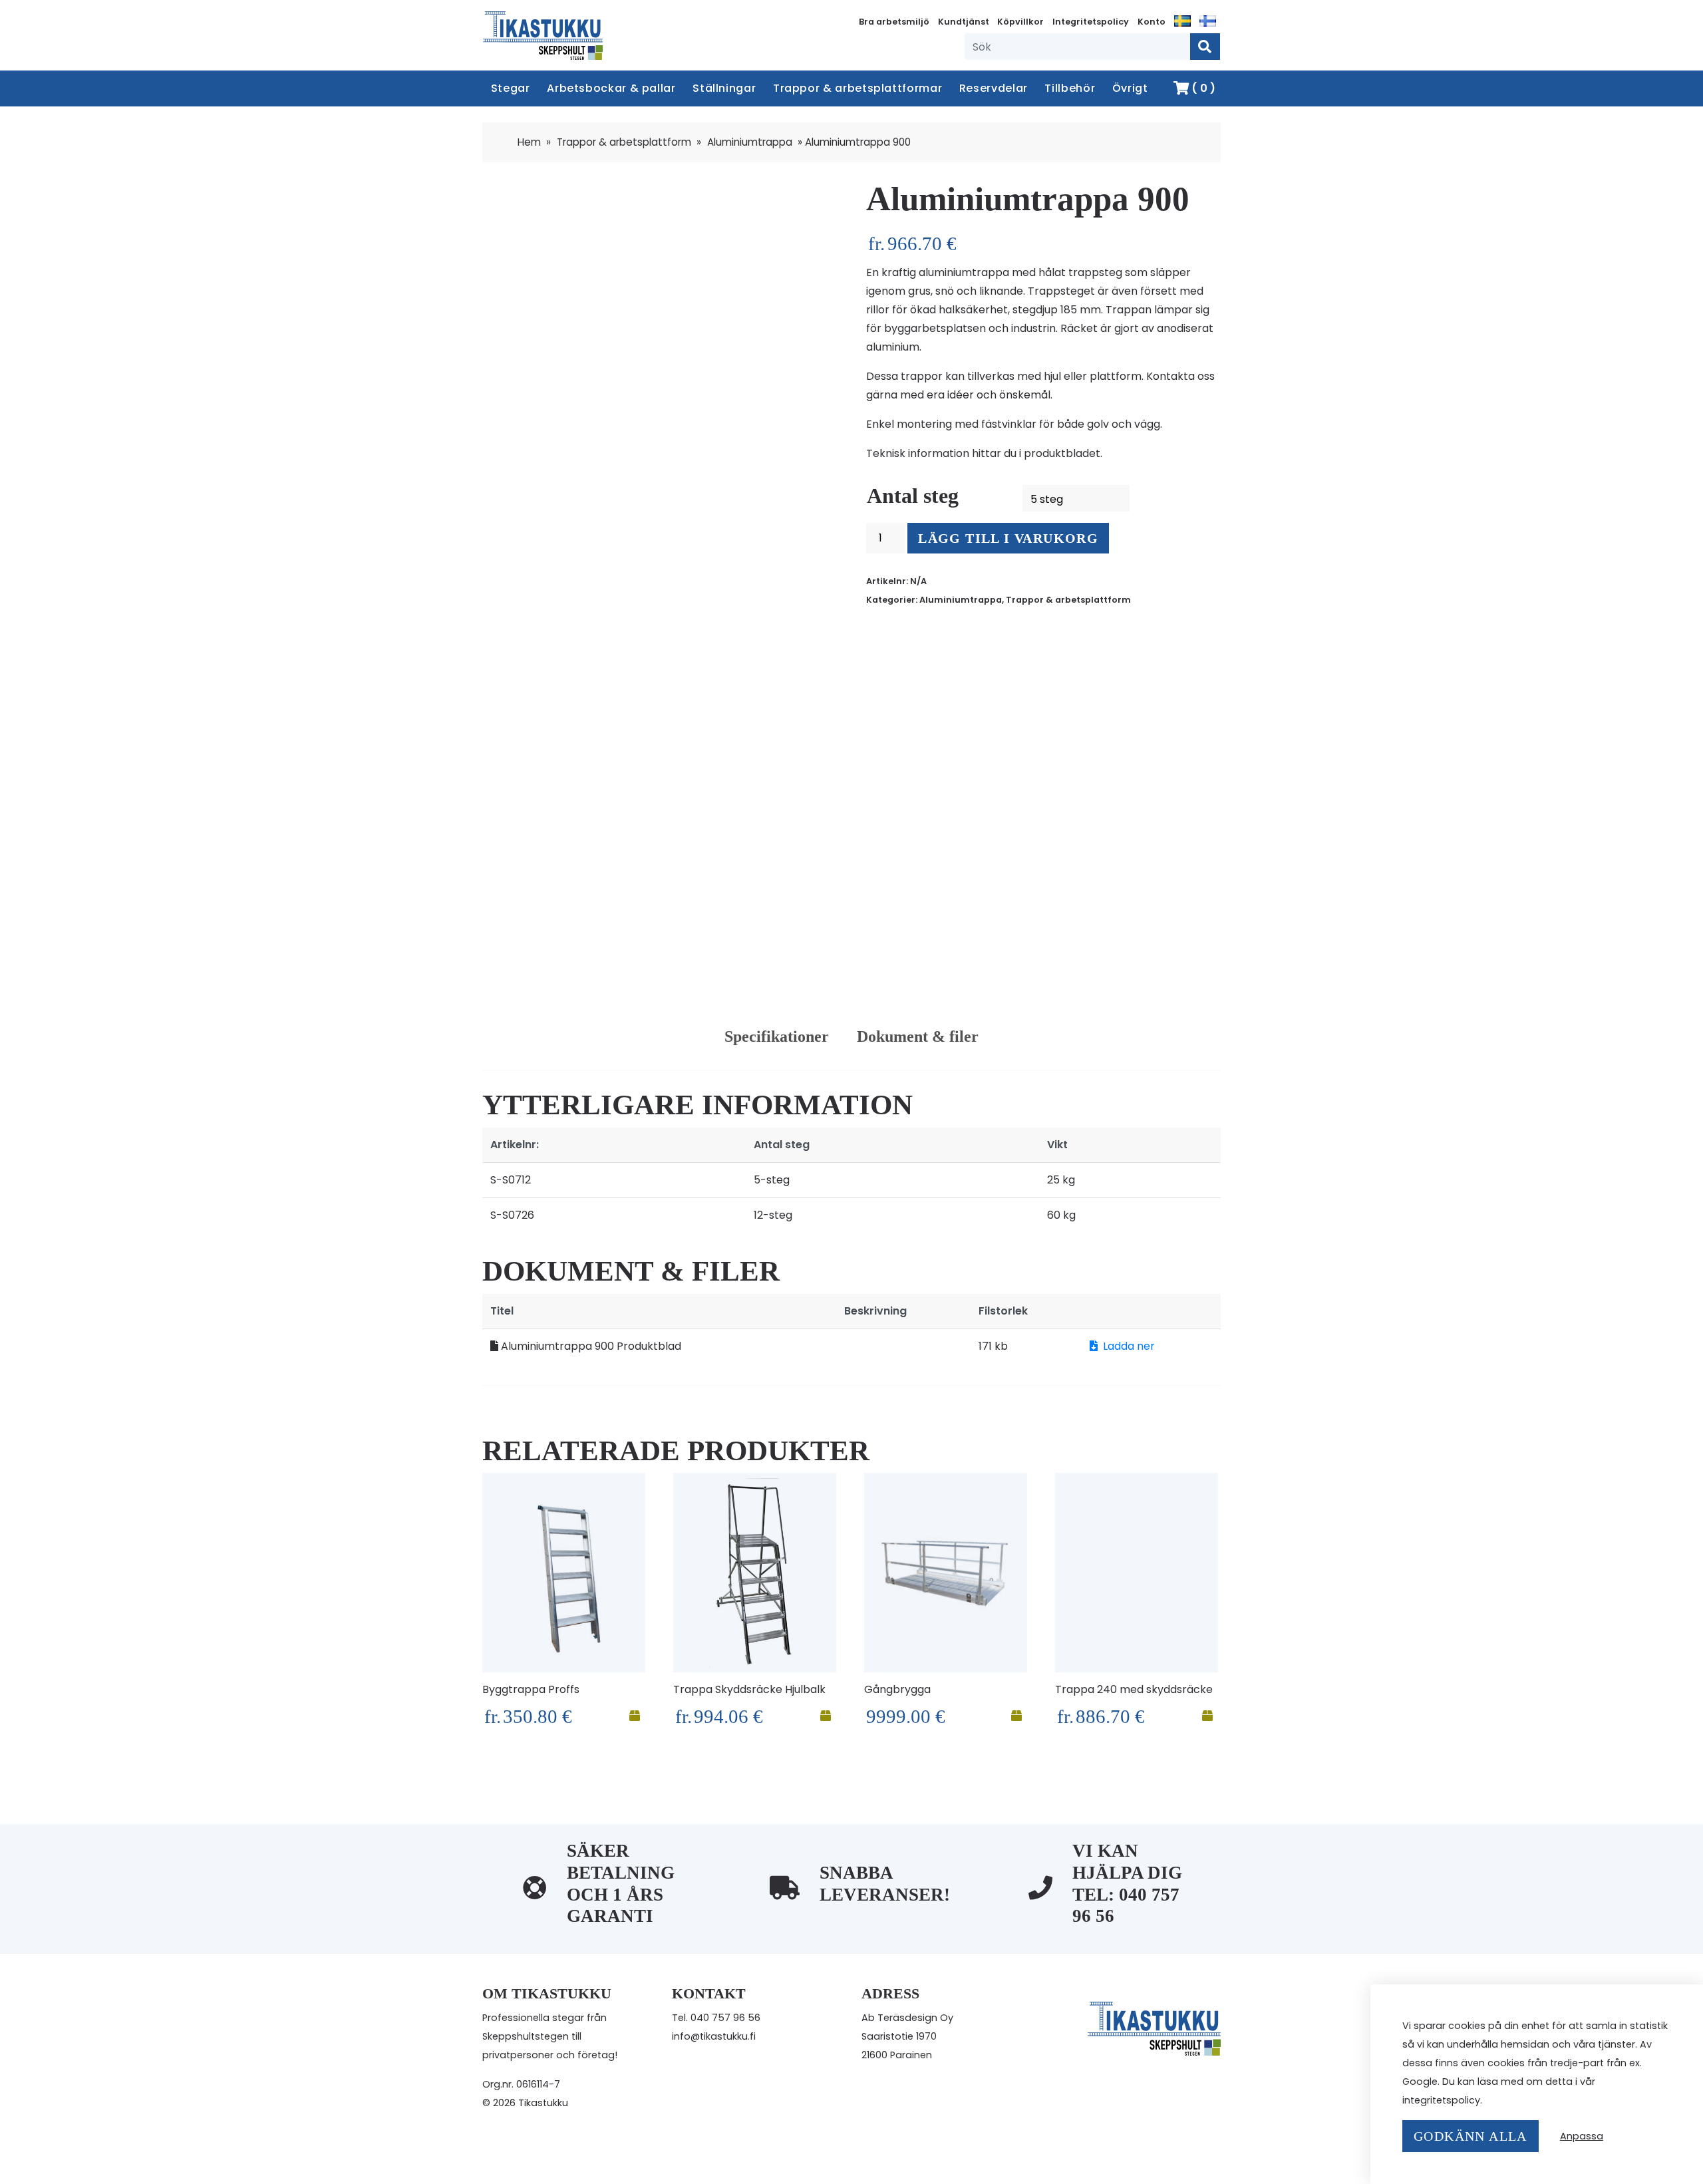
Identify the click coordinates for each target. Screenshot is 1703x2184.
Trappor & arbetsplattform (624, 142)
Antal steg (913, 496)
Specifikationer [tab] (777, 1036)
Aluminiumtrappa (750, 142)
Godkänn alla (1471, 2136)
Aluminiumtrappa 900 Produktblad (590, 1346)
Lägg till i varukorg (1008, 538)
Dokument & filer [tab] (918, 1036)
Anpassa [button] (1582, 2136)
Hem (529, 142)
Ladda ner (1129, 1346)
